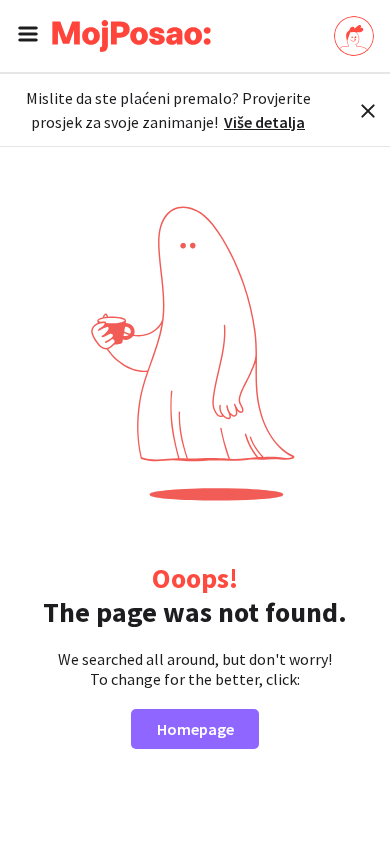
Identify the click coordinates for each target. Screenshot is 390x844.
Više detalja (264, 122)
